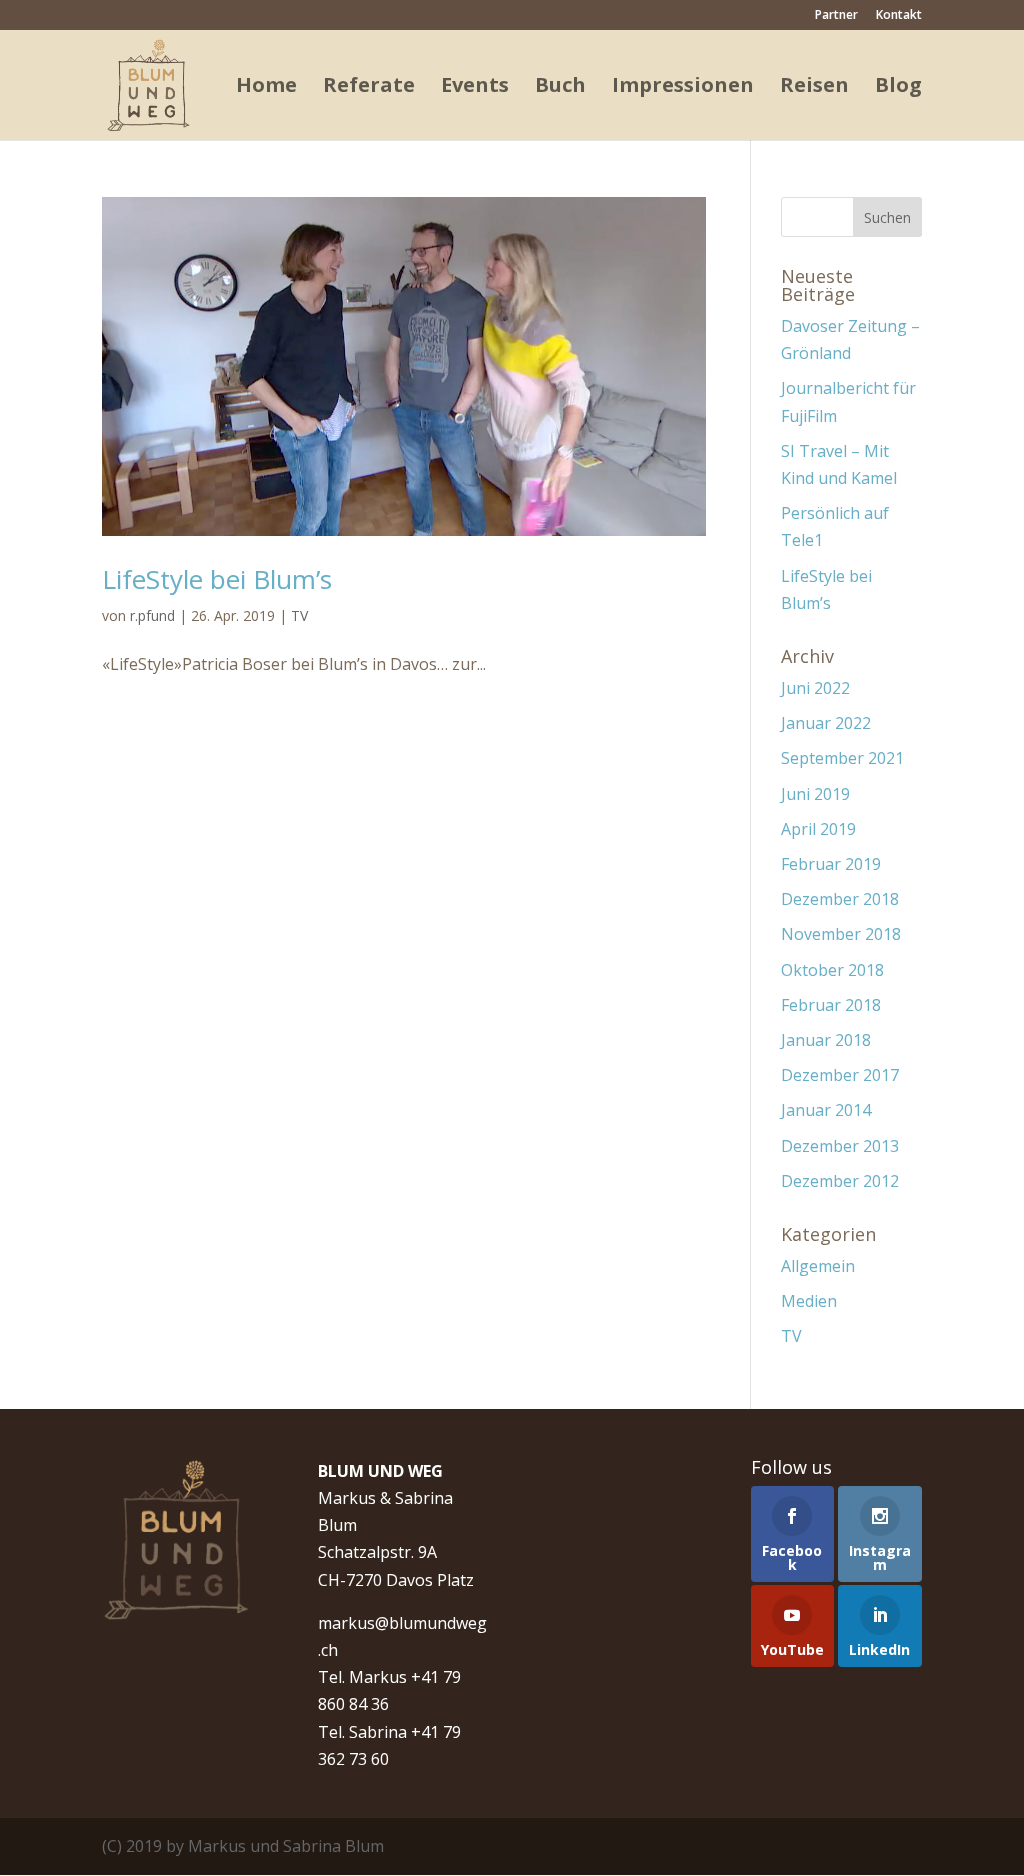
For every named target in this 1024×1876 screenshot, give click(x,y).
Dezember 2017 (840, 1075)
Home (266, 88)
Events (475, 88)
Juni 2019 (815, 794)
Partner (836, 16)
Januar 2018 (826, 1040)
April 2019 (818, 829)
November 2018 (841, 934)
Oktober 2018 (832, 970)
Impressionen (683, 88)
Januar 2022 (826, 723)
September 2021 (842, 758)
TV (299, 615)
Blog (898, 88)
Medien (809, 1301)
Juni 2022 (815, 688)
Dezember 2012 (840, 1181)
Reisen (814, 88)
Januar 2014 (826, 1110)
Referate (369, 88)
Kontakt (899, 16)
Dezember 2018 (840, 899)
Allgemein (818, 1266)
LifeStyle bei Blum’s (217, 579)
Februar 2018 (831, 1005)
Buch (560, 88)
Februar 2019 (831, 864)
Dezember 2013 (840, 1146)
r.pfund (152, 615)
